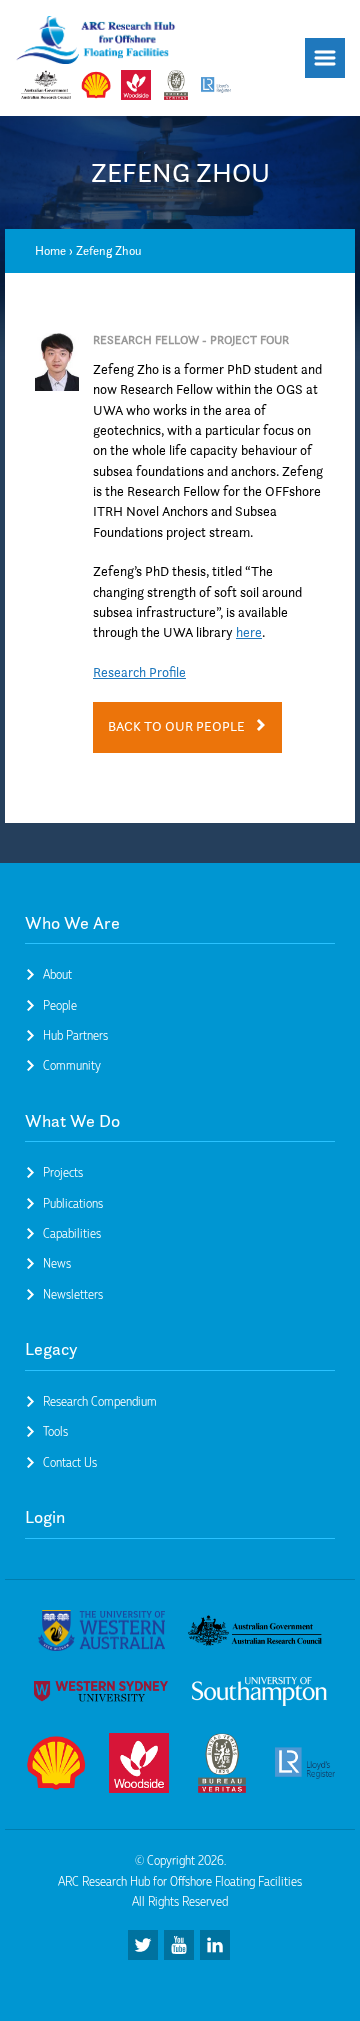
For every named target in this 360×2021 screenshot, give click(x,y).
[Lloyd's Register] (305, 1766)
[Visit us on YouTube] (179, 1945)
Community (72, 1065)
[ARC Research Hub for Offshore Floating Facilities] (96, 43)
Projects (63, 1172)
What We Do (72, 1121)
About (57, 974)
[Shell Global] (56, 1766)
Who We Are (72, 923)
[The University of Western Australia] (101, 1634)
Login (45, 1517)
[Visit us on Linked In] (215, 1945)
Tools (55, 1431)
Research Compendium (100, 1401)
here (249, 632)
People (60, 1005)
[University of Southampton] (259, 1694)
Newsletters (73, 1294)
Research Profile (139, 672)
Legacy (51, 1349)
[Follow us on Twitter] (143, 1945)
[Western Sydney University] (101, 1694)
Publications (73, 1203)
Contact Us (70, 1462)
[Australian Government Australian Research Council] (255, 1633)
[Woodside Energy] (139, 1766)
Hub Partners (75, 1035)
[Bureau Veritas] (222, 1766)
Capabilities (72, 1233)
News (57, 1263)
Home (50, 250)
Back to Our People (176, 726)
